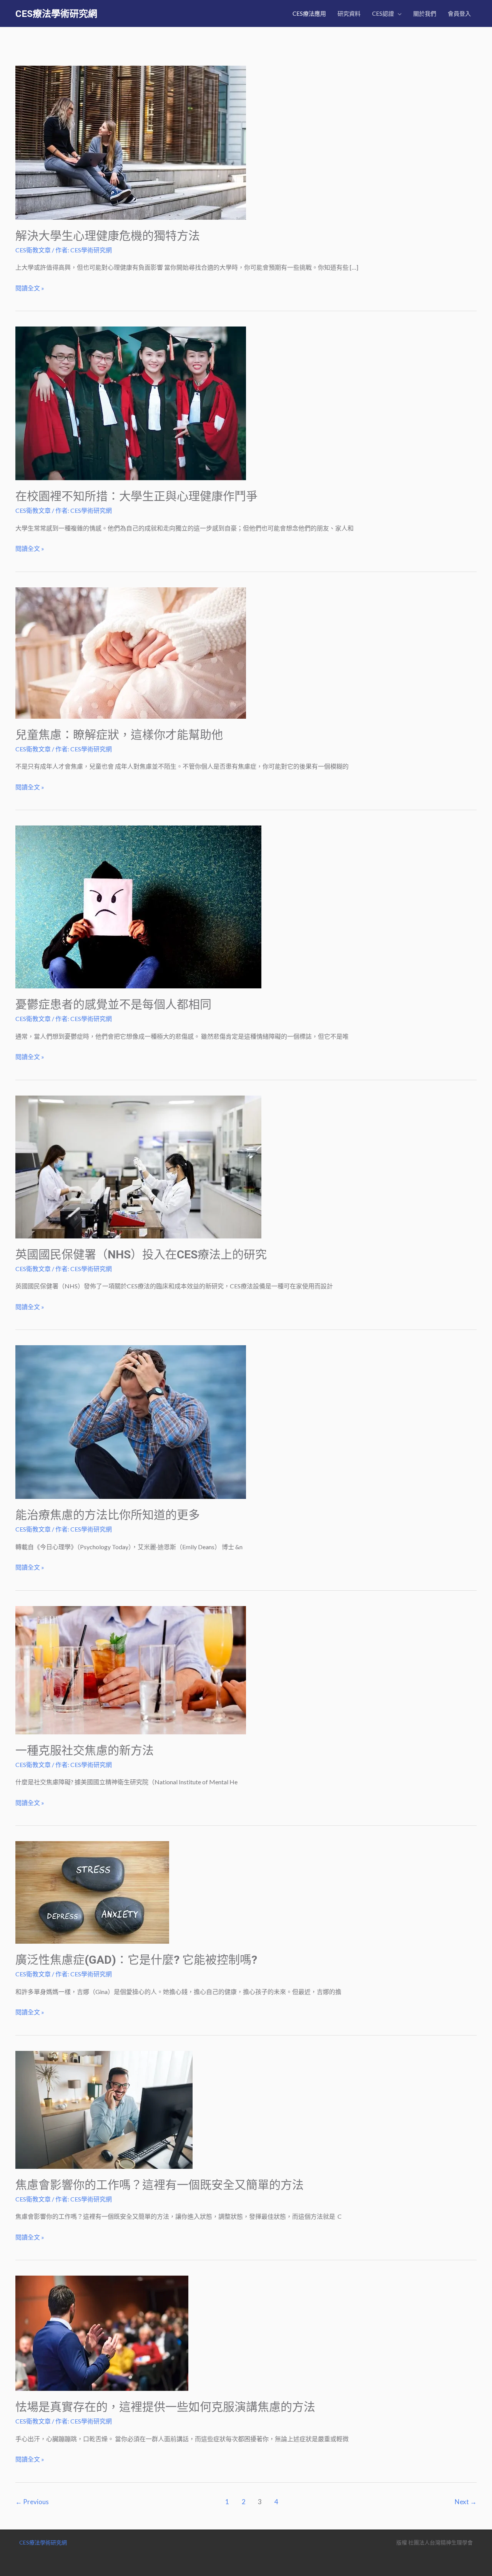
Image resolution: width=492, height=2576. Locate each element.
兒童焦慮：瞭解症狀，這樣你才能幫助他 (119, 735)
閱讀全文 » (30, 289)
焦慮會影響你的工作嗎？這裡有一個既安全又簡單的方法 (160, 2185)
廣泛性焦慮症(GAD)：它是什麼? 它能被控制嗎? (136, 1960)
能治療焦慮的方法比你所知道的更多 (108, 1515)
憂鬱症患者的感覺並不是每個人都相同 (113, 1004)
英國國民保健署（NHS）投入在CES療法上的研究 (141, 1254)
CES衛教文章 (33, 250)
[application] (398, 13)
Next (466, 2502)
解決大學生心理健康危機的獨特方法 (108, 236)
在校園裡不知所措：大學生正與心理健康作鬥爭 (136, 496)
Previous (32, 2502)
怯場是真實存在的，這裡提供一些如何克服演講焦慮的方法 (165, 2407)
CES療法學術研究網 (56, 14)
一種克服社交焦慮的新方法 (85, 1750)
